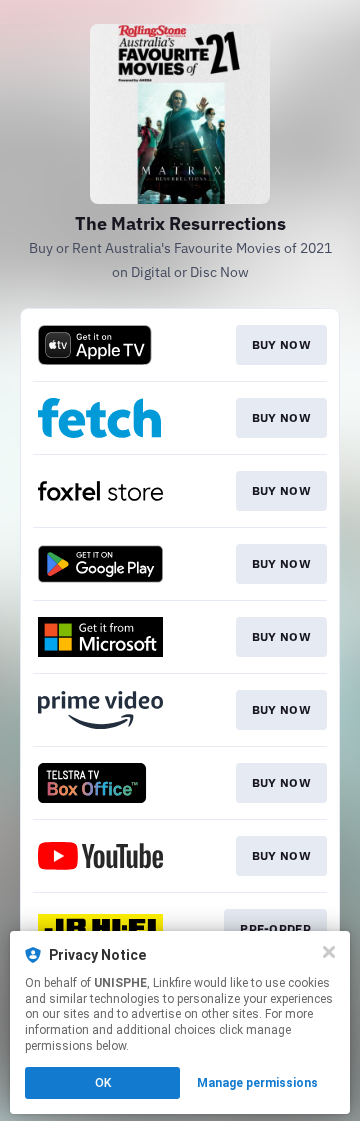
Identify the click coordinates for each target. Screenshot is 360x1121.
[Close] (329, 952)
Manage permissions (257, 1083)
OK (103, 1083)
